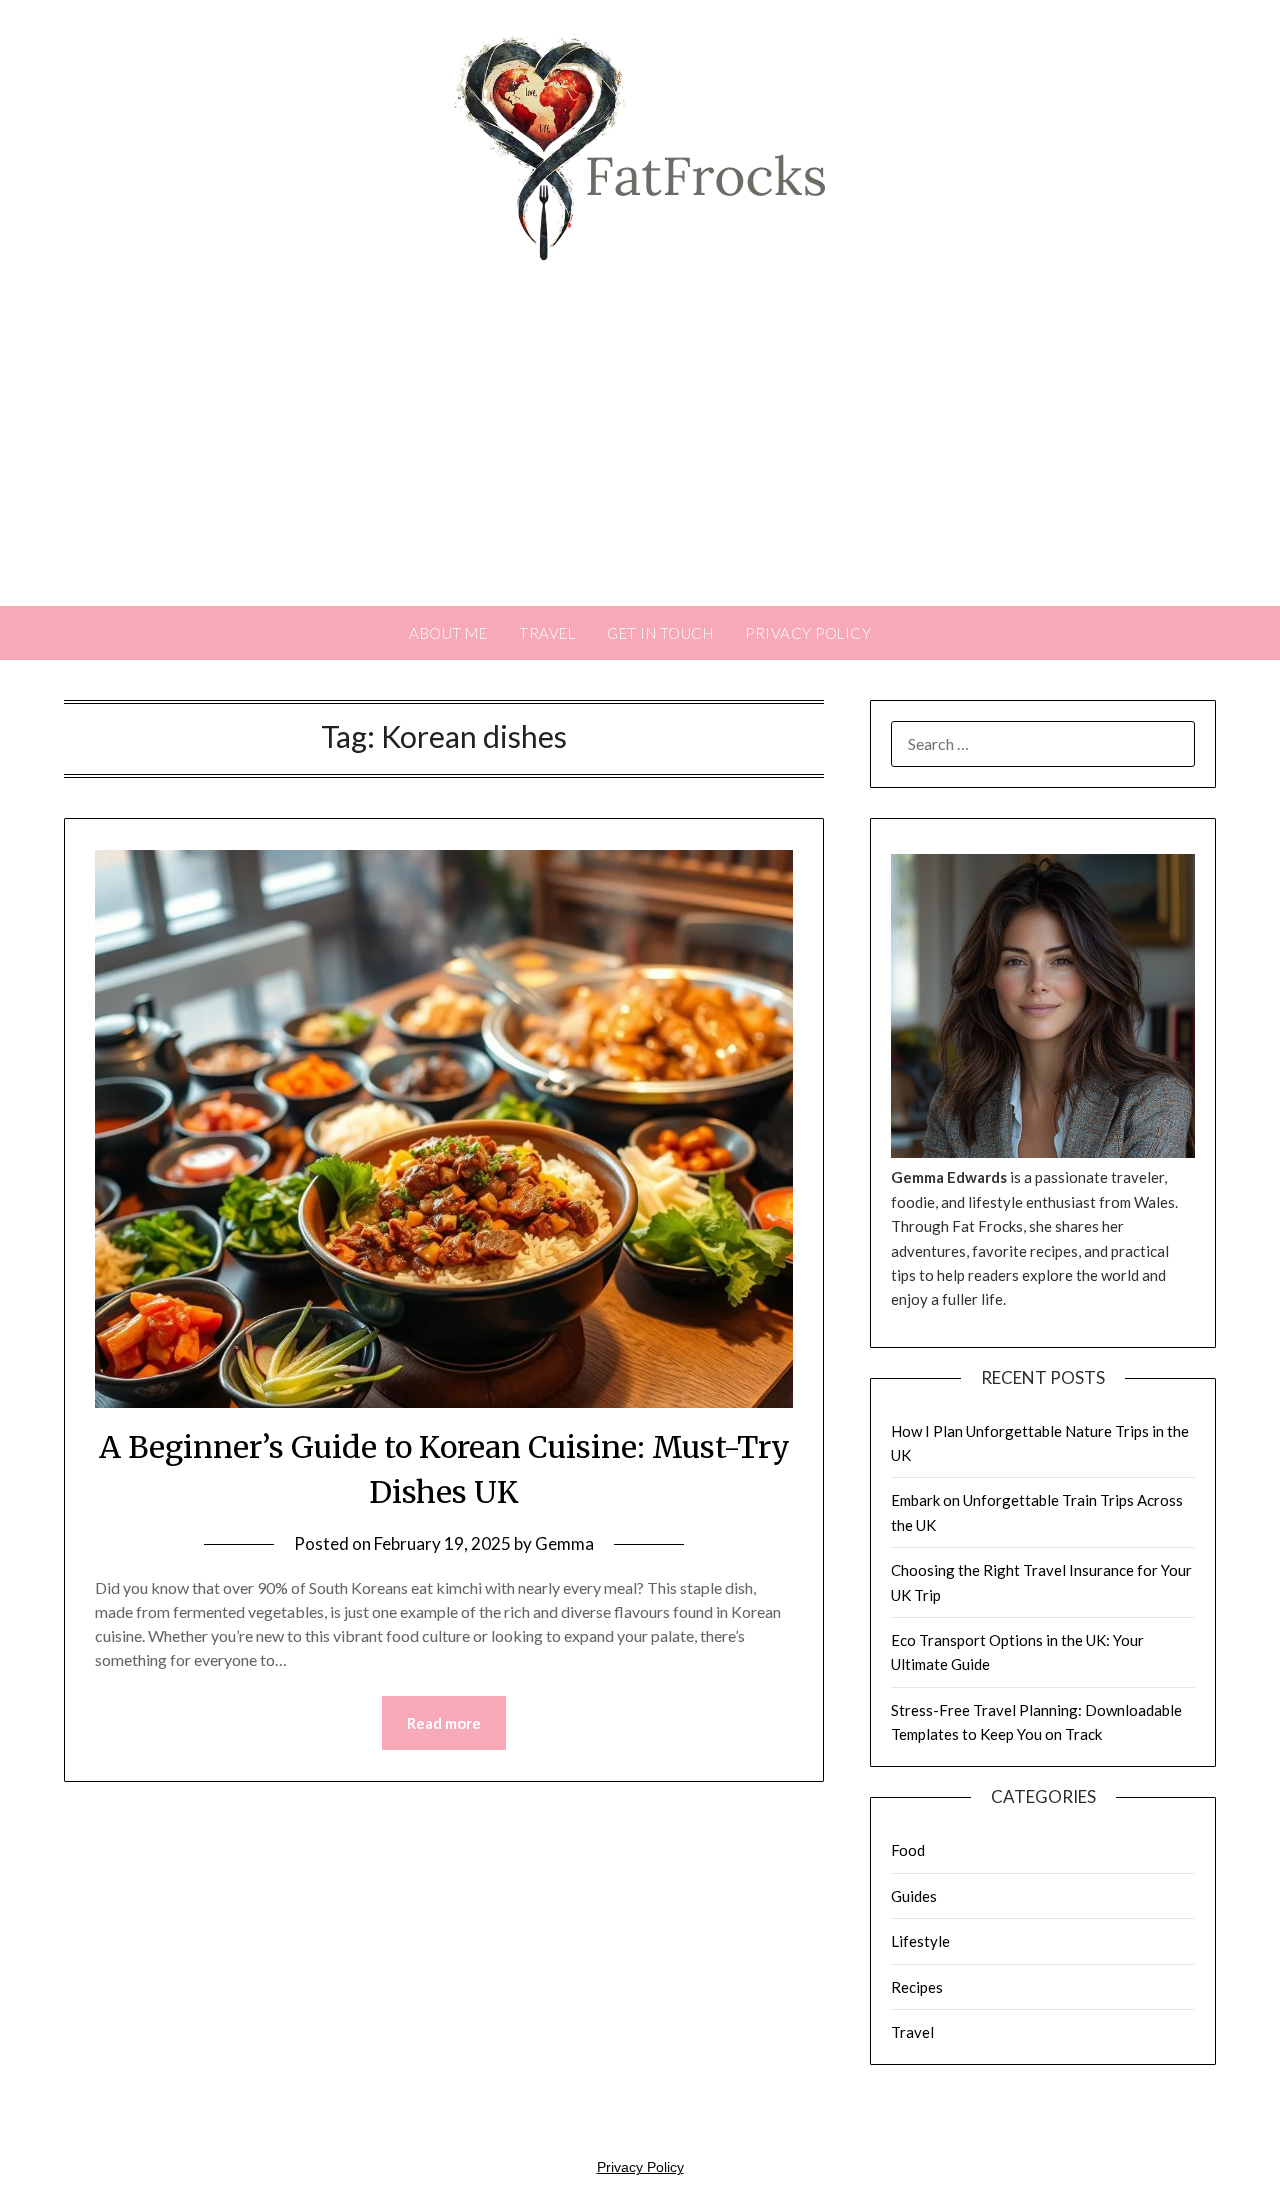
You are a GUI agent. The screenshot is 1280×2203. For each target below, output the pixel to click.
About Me (448, 633)
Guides (914, 1896)
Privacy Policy (808, 633)
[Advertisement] (640, 456)
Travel (547, 633)
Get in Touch (660, 633)
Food (908, 1850)
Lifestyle (920, 1941)
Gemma (564, 1543)
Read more (444, 1723)
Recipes (917, 1987)
